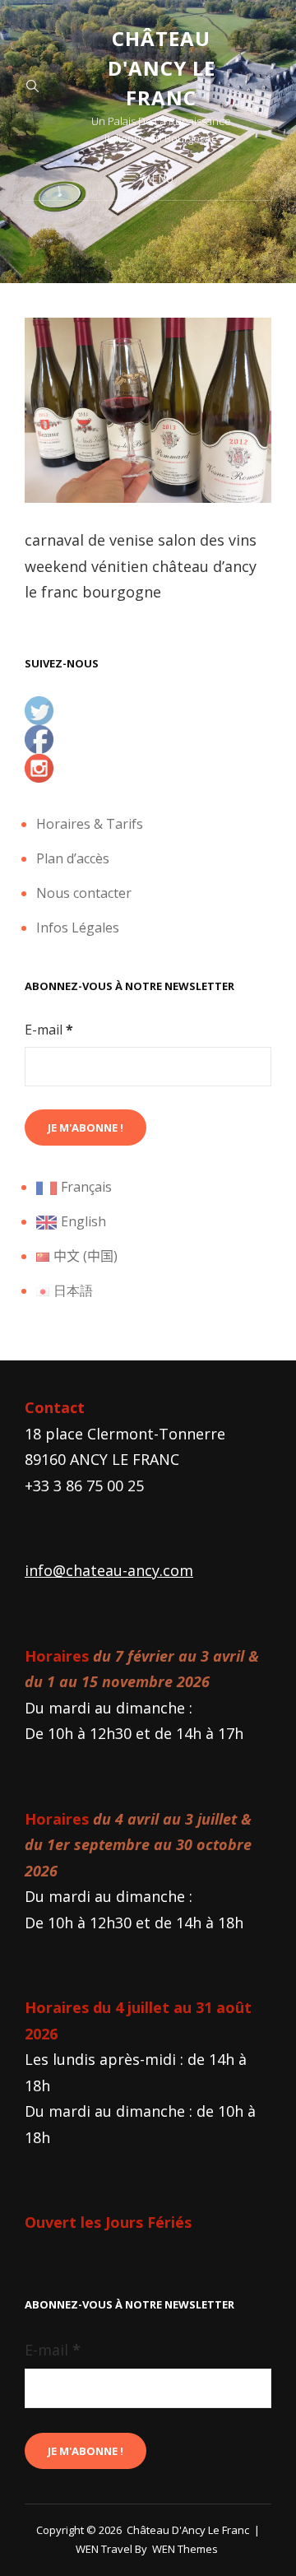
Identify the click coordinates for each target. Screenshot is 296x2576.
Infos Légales (78, 928)
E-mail (49, 1030)
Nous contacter (84, 893)
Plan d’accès (73, 858)
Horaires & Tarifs (90, 824)
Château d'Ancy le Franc (162, 68)
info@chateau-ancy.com (109, 1570)
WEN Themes (185, 2549)
